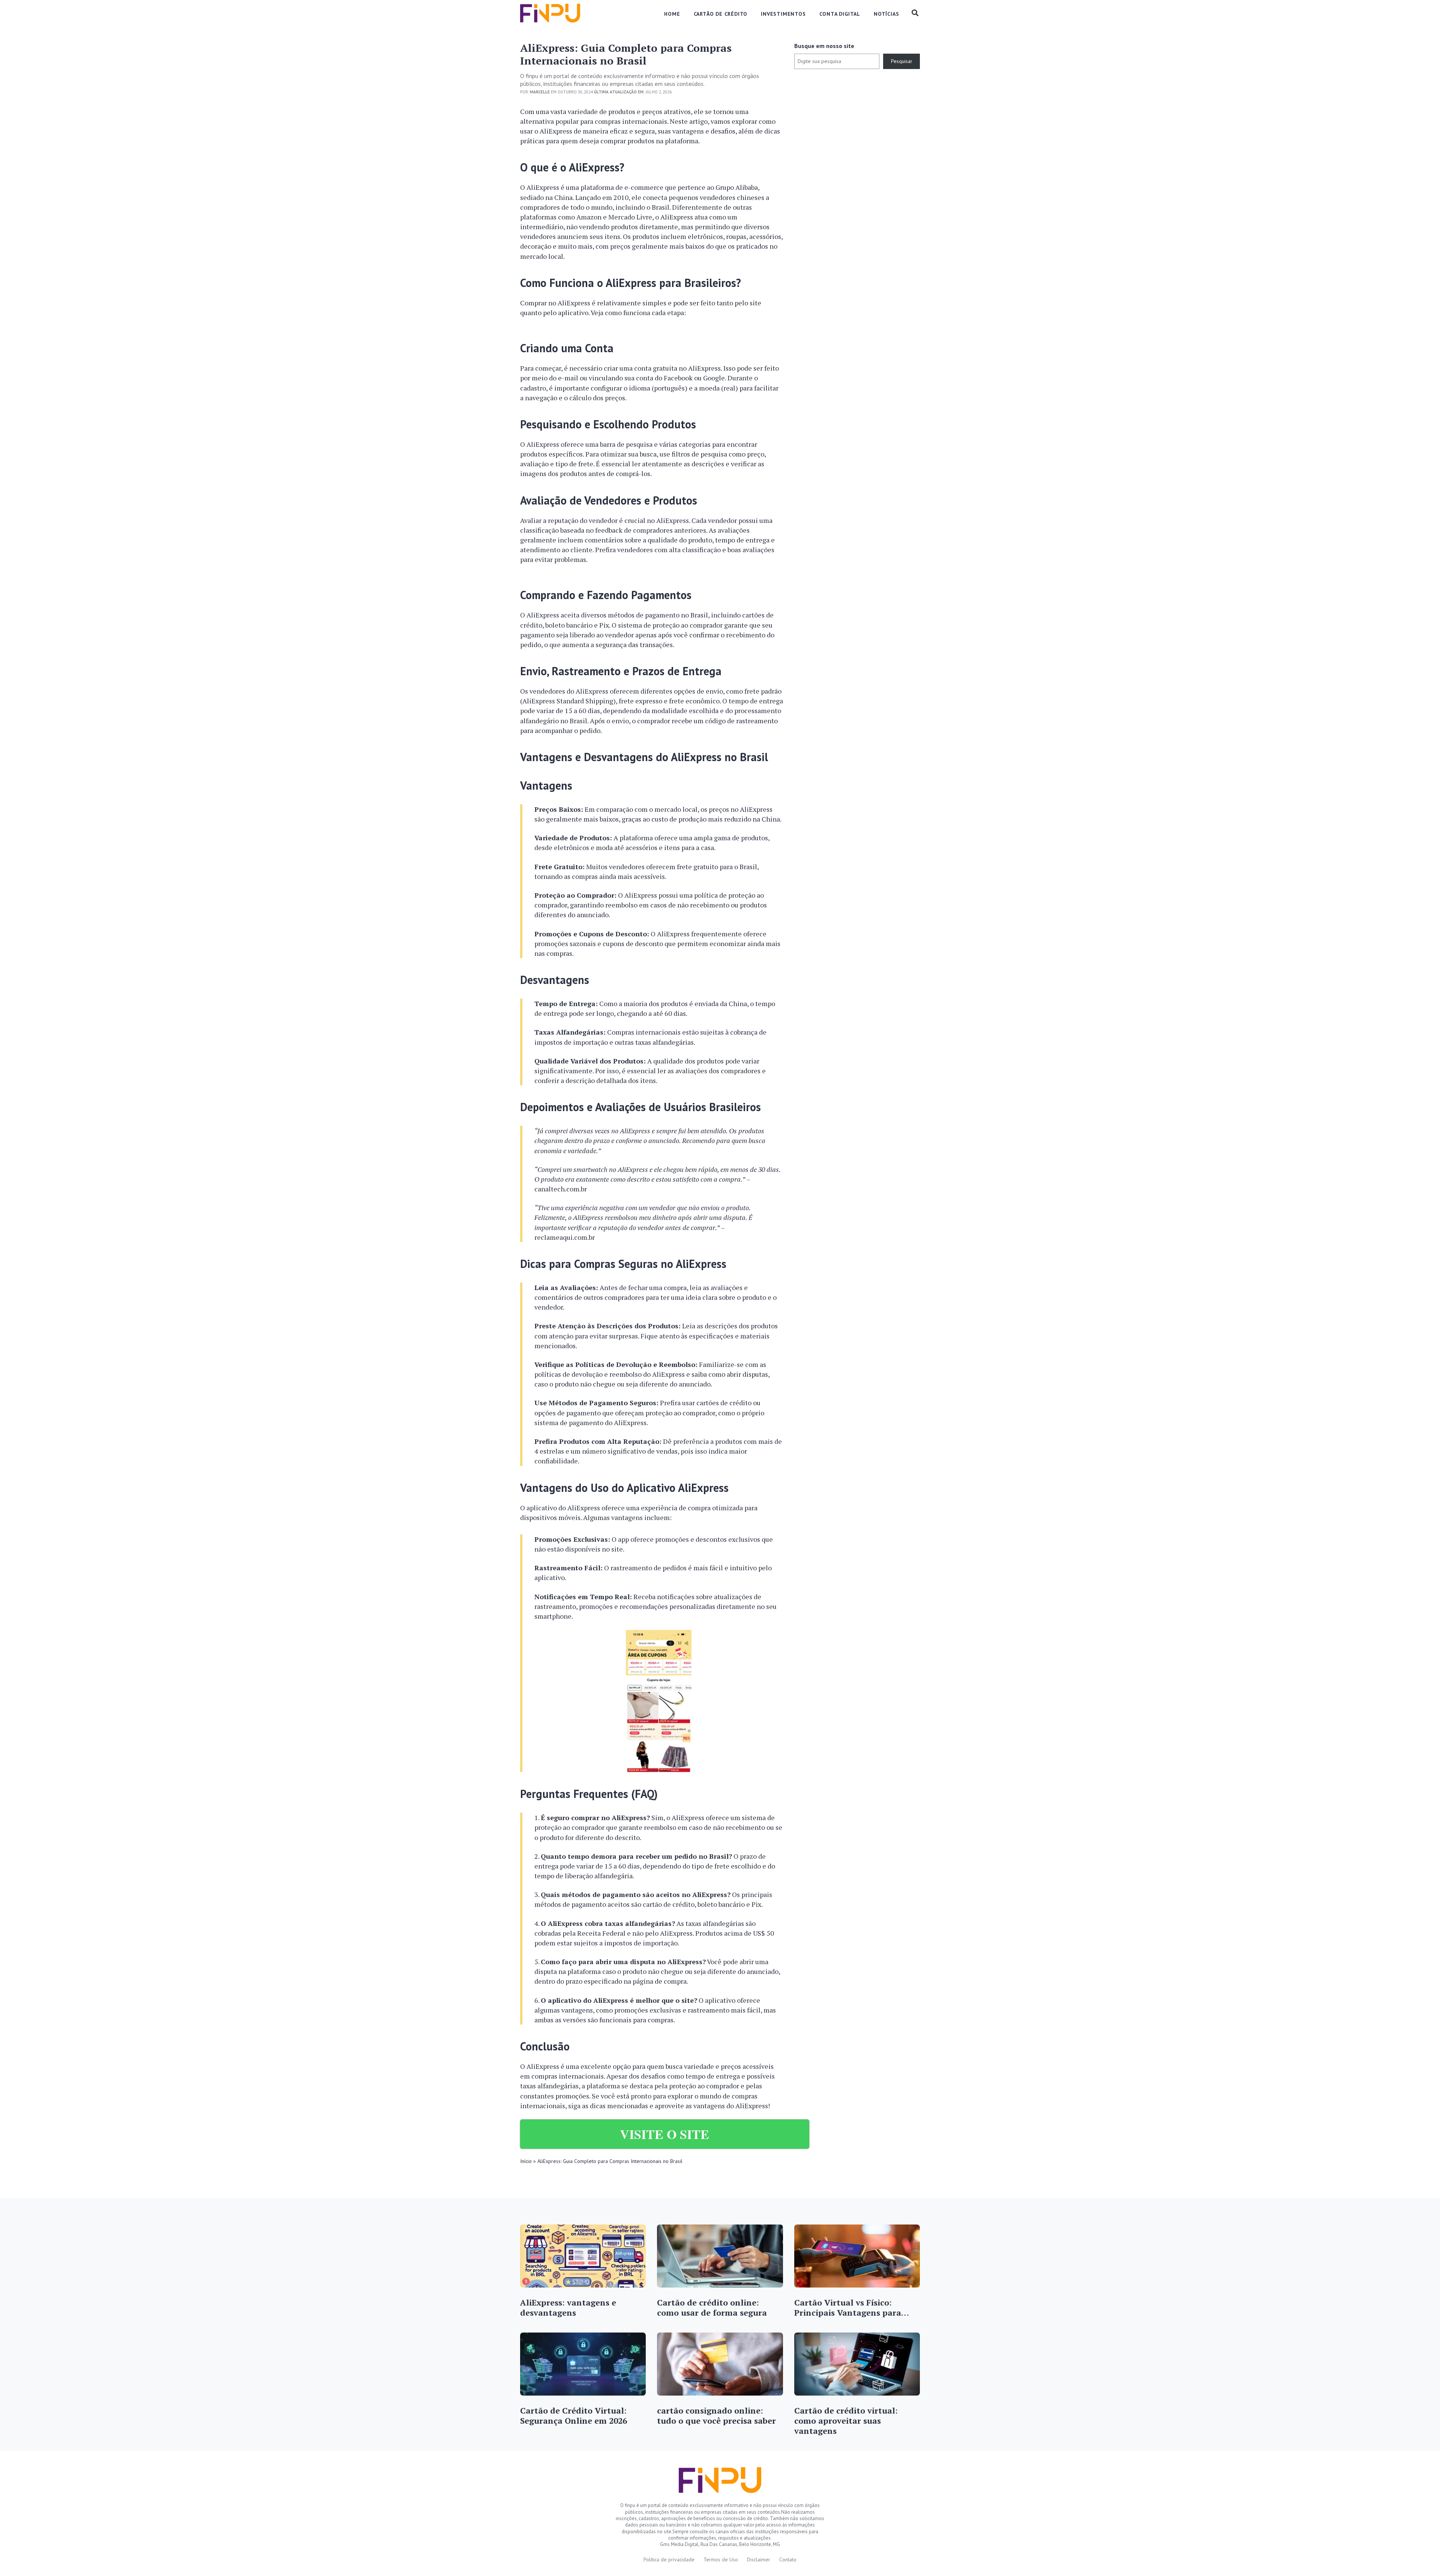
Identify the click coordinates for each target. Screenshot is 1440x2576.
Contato (788, 2559)
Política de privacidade (669, 2559)
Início (526, 2161)
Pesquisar (902, 61)
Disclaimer (759, 2559)
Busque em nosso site (824, 46)
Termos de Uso (721, 2559)
